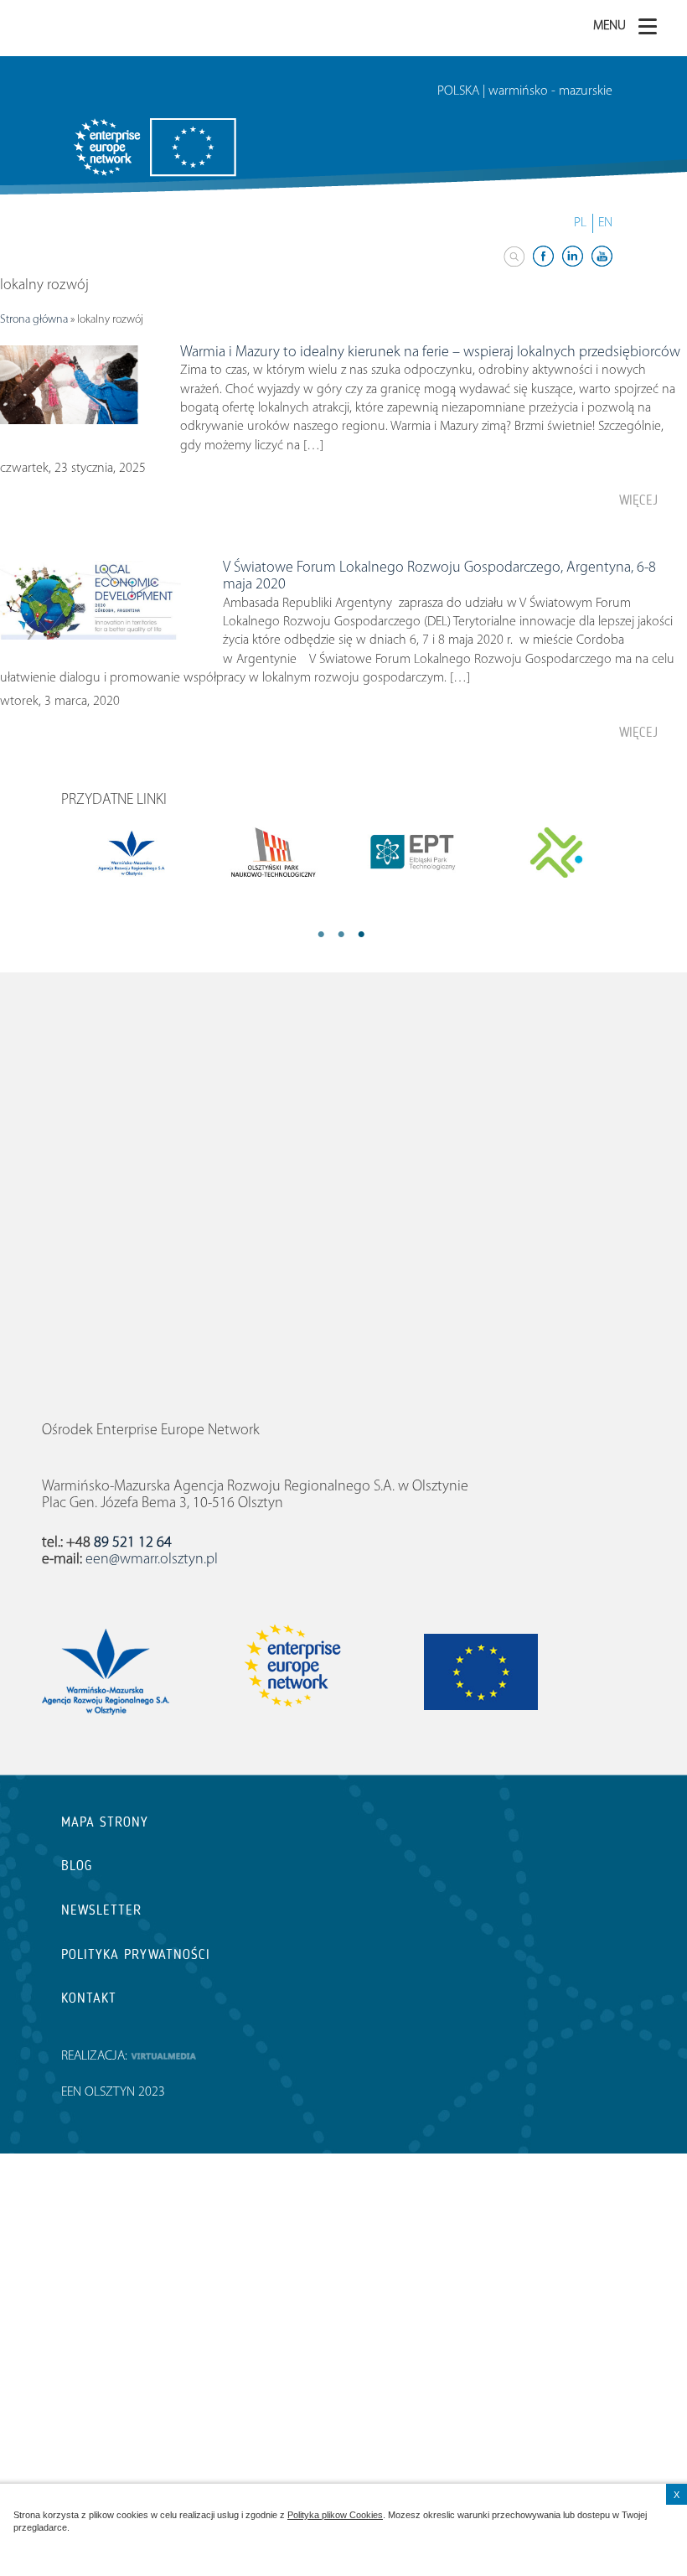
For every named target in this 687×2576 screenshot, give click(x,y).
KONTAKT (89, 1998)
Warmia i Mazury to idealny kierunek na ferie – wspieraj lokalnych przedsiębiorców (430, 353)
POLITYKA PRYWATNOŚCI (136, 1954)
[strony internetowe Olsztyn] (163, 2056)
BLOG (77, 1866)
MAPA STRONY (105, 1822)
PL (580, 223)
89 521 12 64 (133, 1543)
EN (605, 223)
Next (382, 936)
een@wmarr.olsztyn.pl (152, 1560)
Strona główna (34, 320)
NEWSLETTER (101, 1910)
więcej (638, 500)
